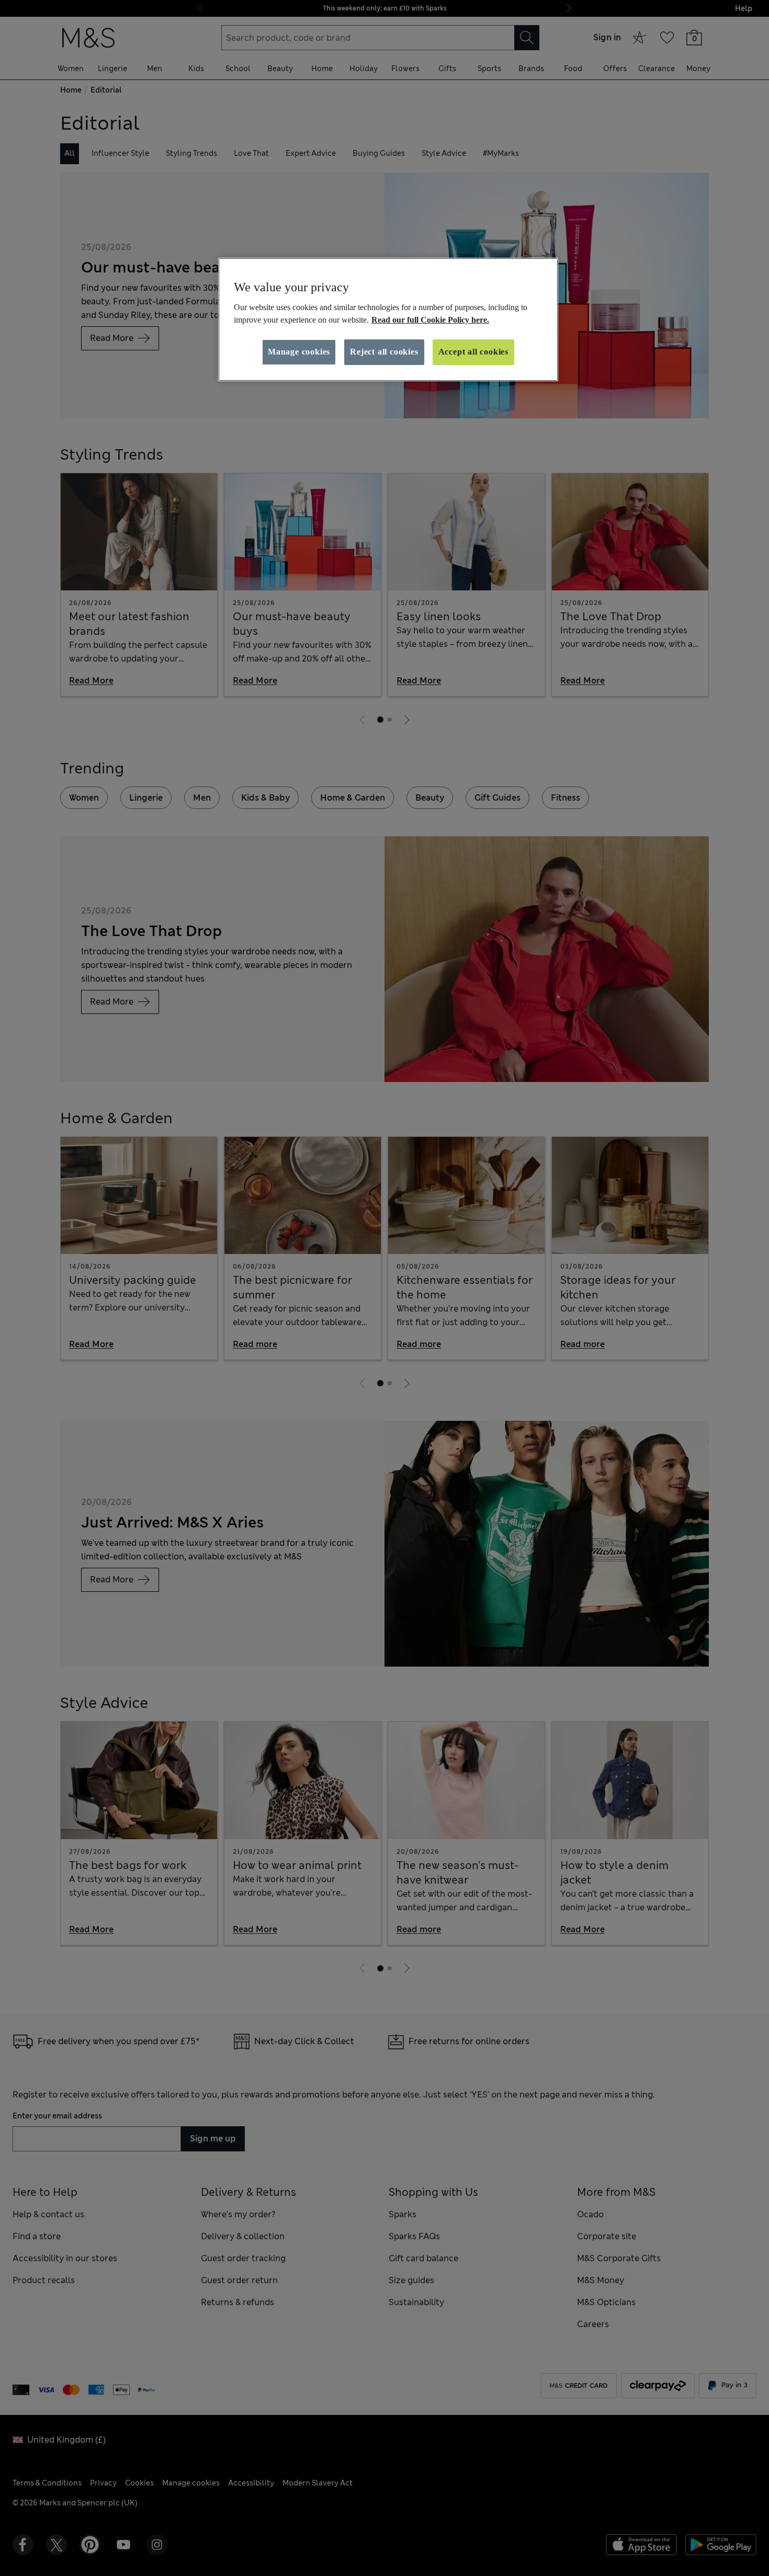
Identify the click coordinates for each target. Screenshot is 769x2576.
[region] (388, 320)
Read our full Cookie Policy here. (430, 320)
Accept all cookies (473, 352)
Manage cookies (299, 352)
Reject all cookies (384, 352)
